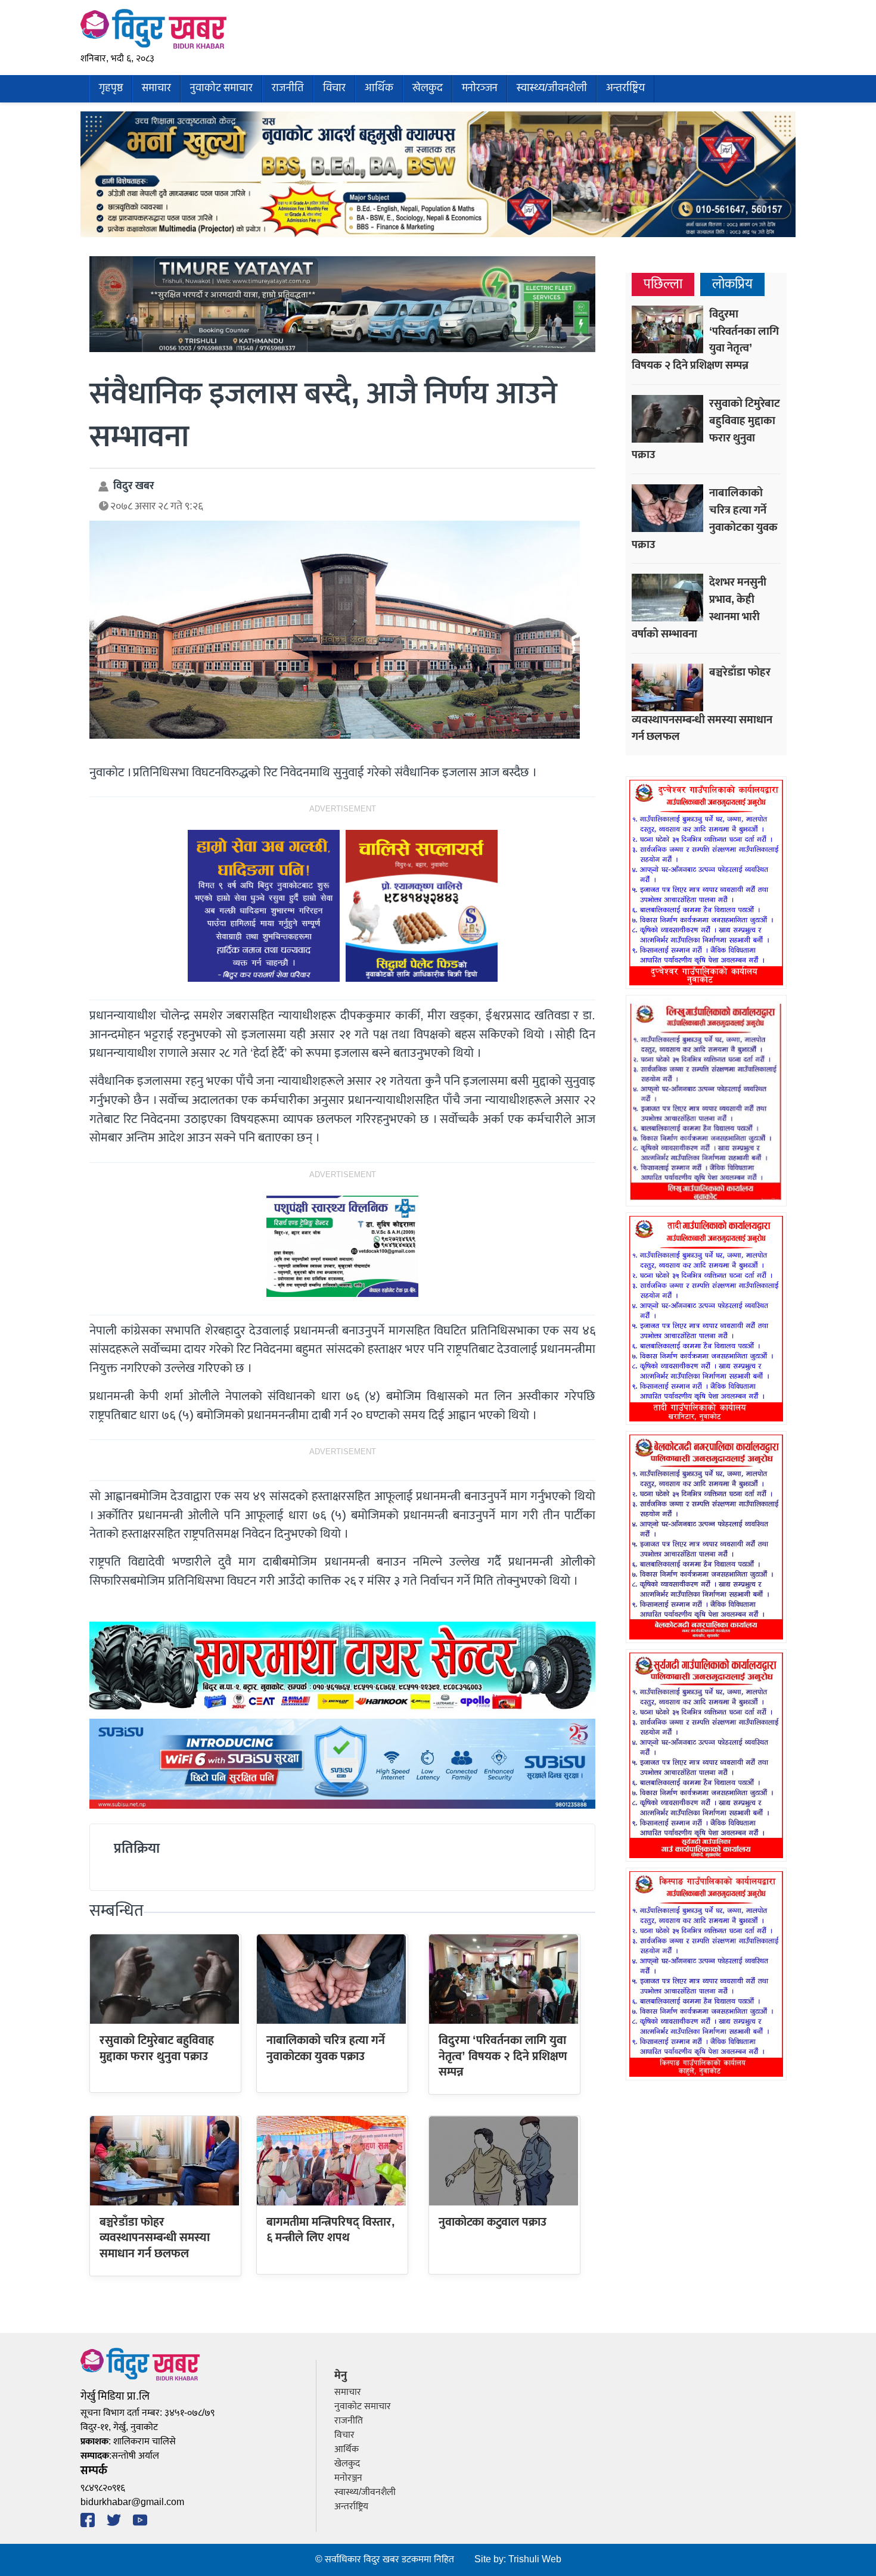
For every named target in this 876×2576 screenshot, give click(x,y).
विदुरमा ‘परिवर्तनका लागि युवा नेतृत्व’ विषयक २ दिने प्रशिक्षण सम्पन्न (503, 2056)
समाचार (156, 88)
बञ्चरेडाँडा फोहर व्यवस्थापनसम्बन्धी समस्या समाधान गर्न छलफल (155, 2238)
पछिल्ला (663, 284)
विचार (334, 88)
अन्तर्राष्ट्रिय (625, 88)
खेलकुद (428, 88)
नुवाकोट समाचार (221, 88)
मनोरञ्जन (480, 88)
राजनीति (288, 88)
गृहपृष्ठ (111, 88)
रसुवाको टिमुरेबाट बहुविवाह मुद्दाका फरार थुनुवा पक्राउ (157, 2048)
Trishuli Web (535, 2560)
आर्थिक (379, 88)
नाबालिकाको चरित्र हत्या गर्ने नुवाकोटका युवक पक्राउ (326, 2048)
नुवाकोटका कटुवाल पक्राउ (493, 2222)
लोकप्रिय (732, 284)
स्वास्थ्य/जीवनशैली (552, 88)
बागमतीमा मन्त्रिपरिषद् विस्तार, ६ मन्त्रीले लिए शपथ (331, 2230)
